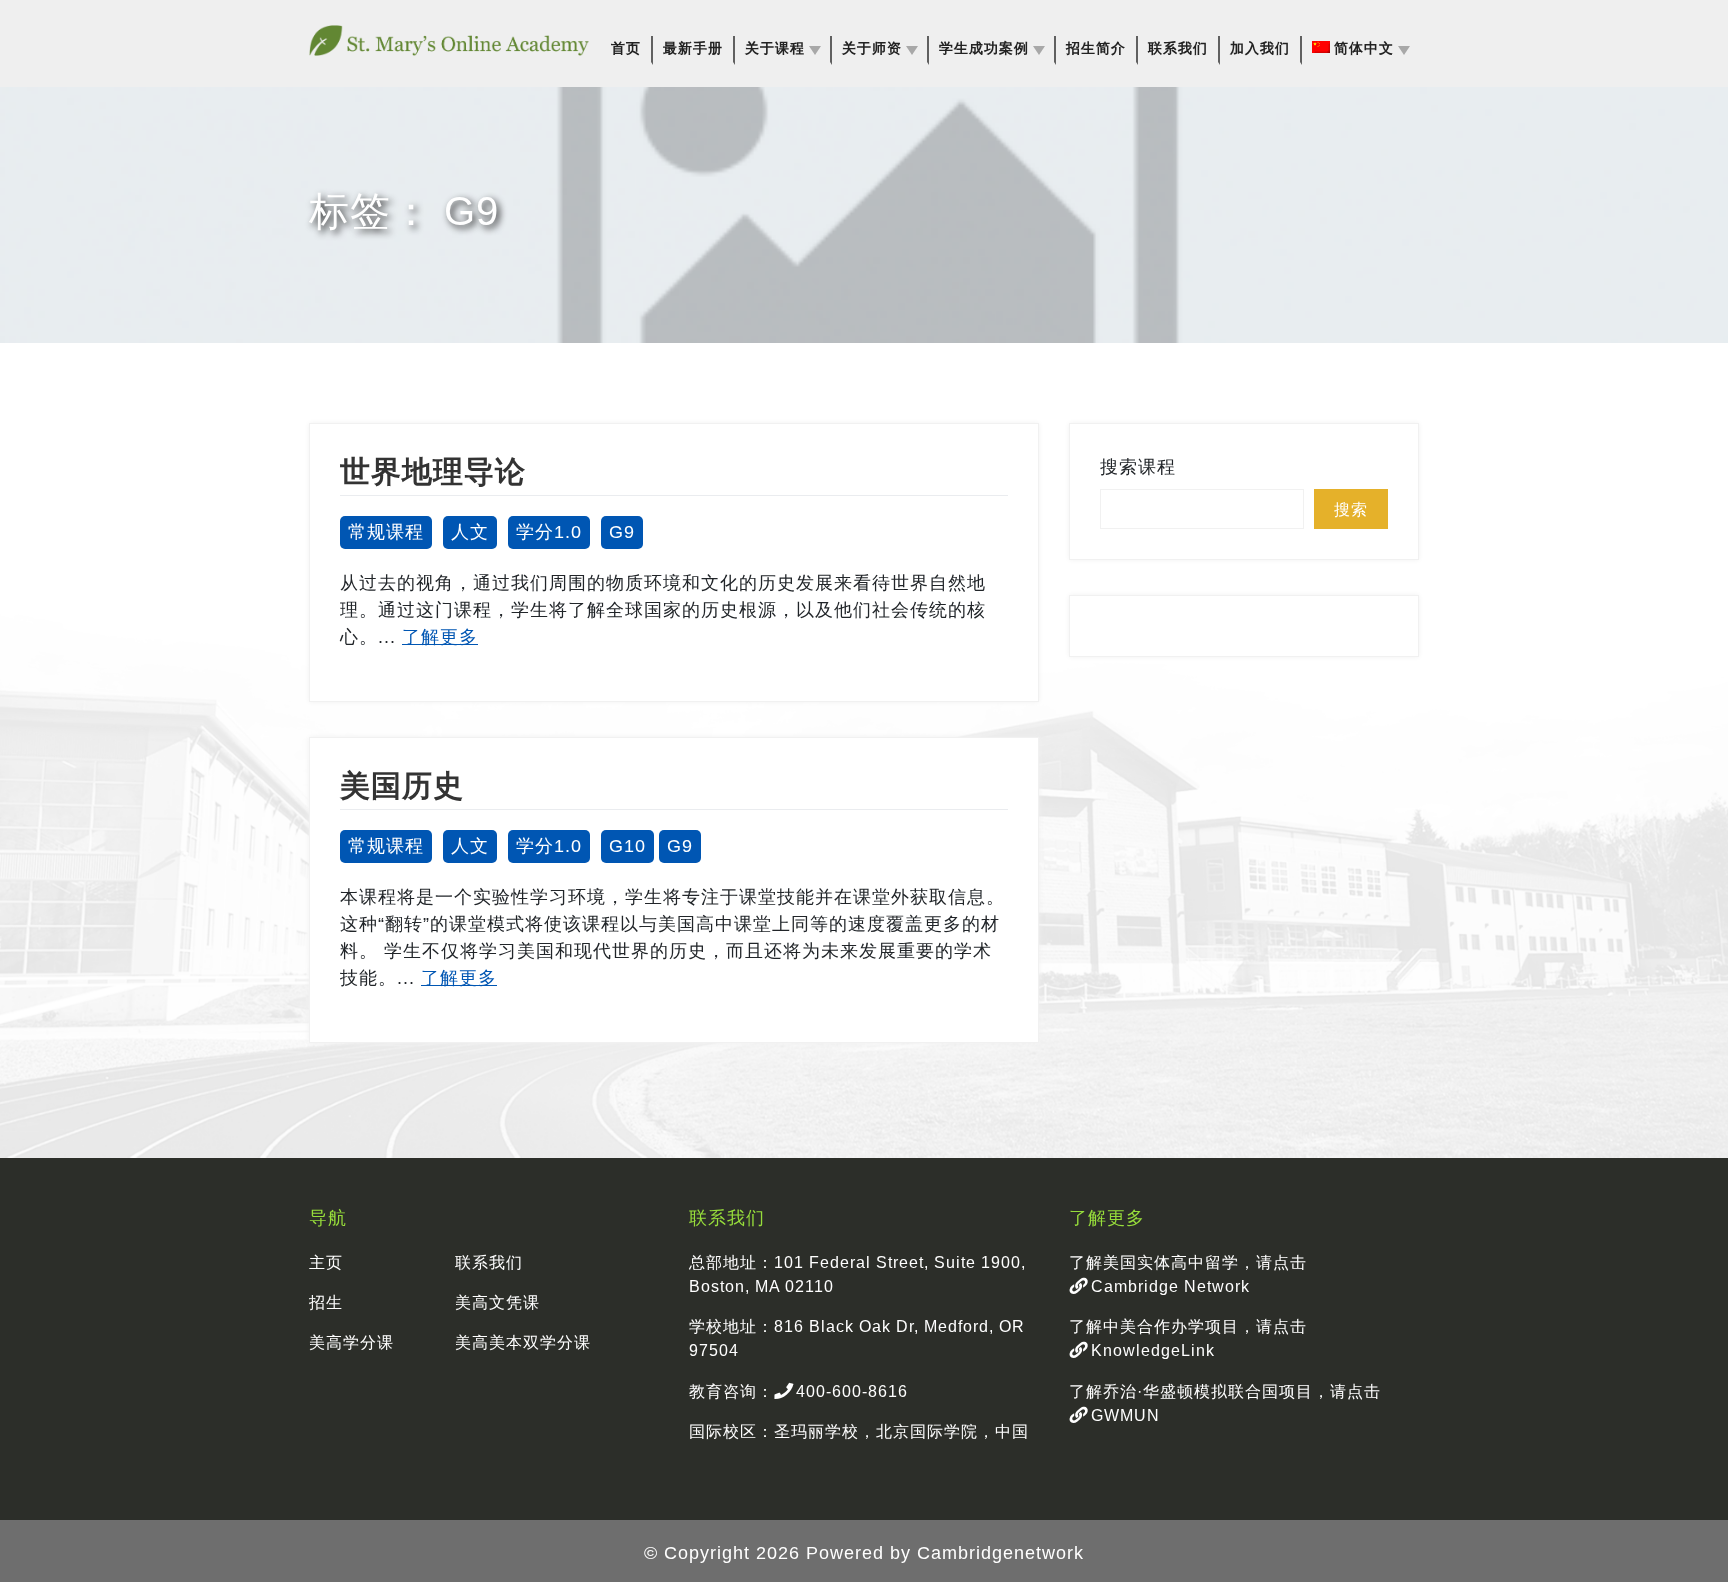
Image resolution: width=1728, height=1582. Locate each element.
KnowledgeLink (1150, 1350)
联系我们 (1178, 48)
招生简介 (1096, 48)
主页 (326, 1262)
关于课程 (775, 48)
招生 (326, 1302)
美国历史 (402, 785)
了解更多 (440, 637)
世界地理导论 (433, 471)
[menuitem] (1360, 49)
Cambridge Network (1168, 1286)
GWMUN (1123, 1415)
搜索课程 (1138, 467)
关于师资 (872, 48)
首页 (626, 48)
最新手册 (693, 48)
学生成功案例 (984, 48)
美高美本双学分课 (523, 1342)
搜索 (1351, 509)
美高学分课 (351, 1342)
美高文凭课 (497, 1302)
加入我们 (1260, 48)
